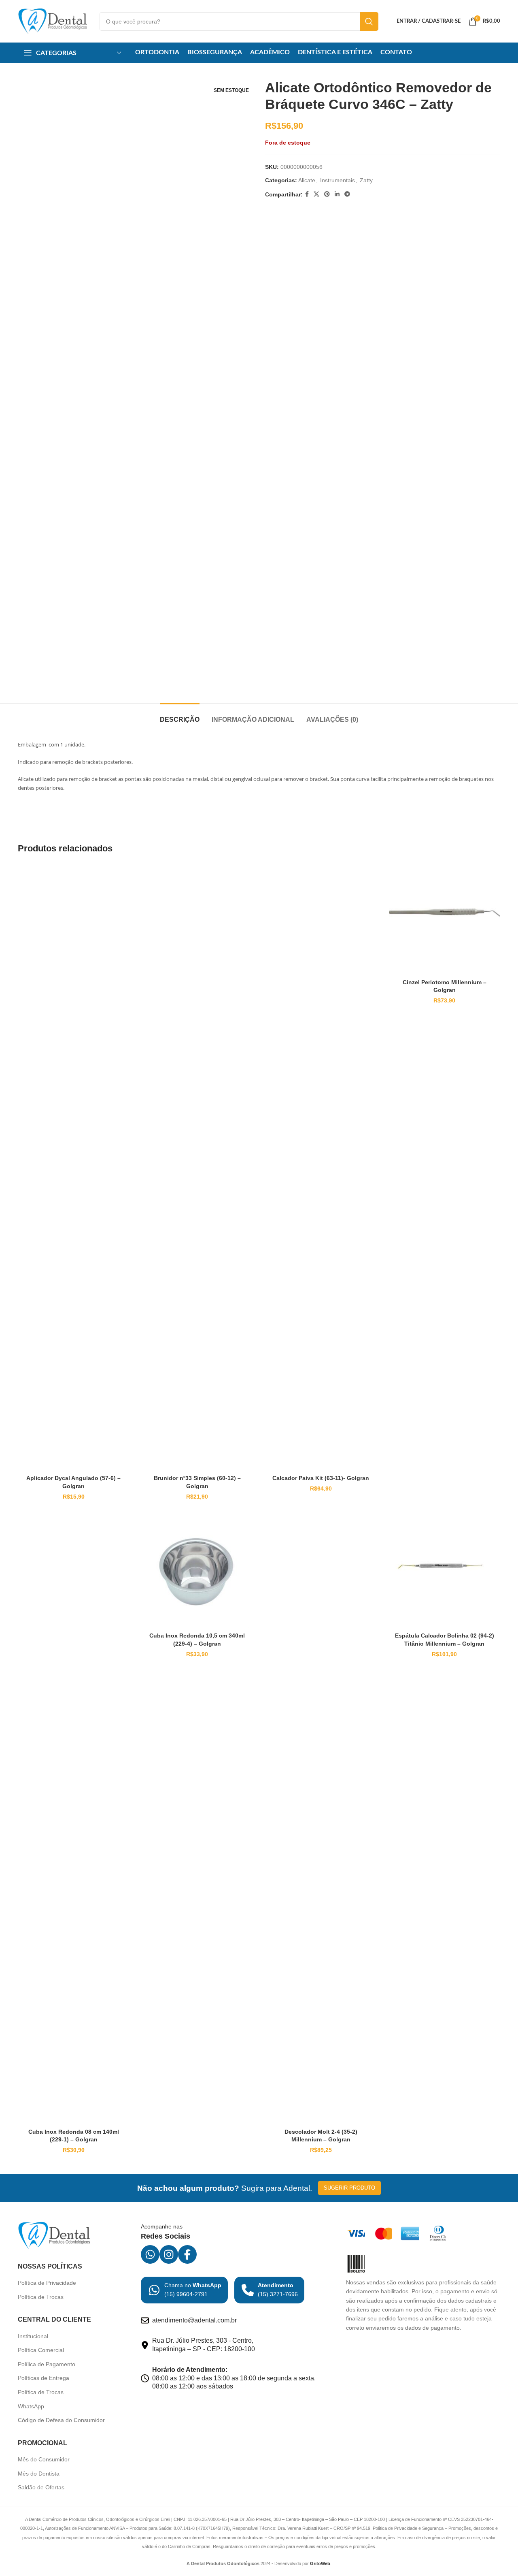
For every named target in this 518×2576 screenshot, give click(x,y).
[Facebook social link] (307, 194)
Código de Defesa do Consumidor (61, 2420)
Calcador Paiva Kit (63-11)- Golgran (321, 1478)
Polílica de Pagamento (47, 2364)
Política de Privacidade (47, 2283)
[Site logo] (53, 21)
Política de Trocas (41, 2297)
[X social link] (316, 194)
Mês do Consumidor (44, 2459)
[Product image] (74, 1167)
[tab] (180, 715)
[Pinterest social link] (327, 194)
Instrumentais (338, 180)
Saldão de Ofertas (41, 2487)
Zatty (366, 180)
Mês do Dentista (39, 2474)
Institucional (33, 2336)
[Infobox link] (184, 2290)
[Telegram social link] (347, 194)
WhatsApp (31, 2406)
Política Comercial (41, 2350)
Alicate (307, 180)
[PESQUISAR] (369, 21)
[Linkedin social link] (337, 194)
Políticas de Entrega (44, 2378)
